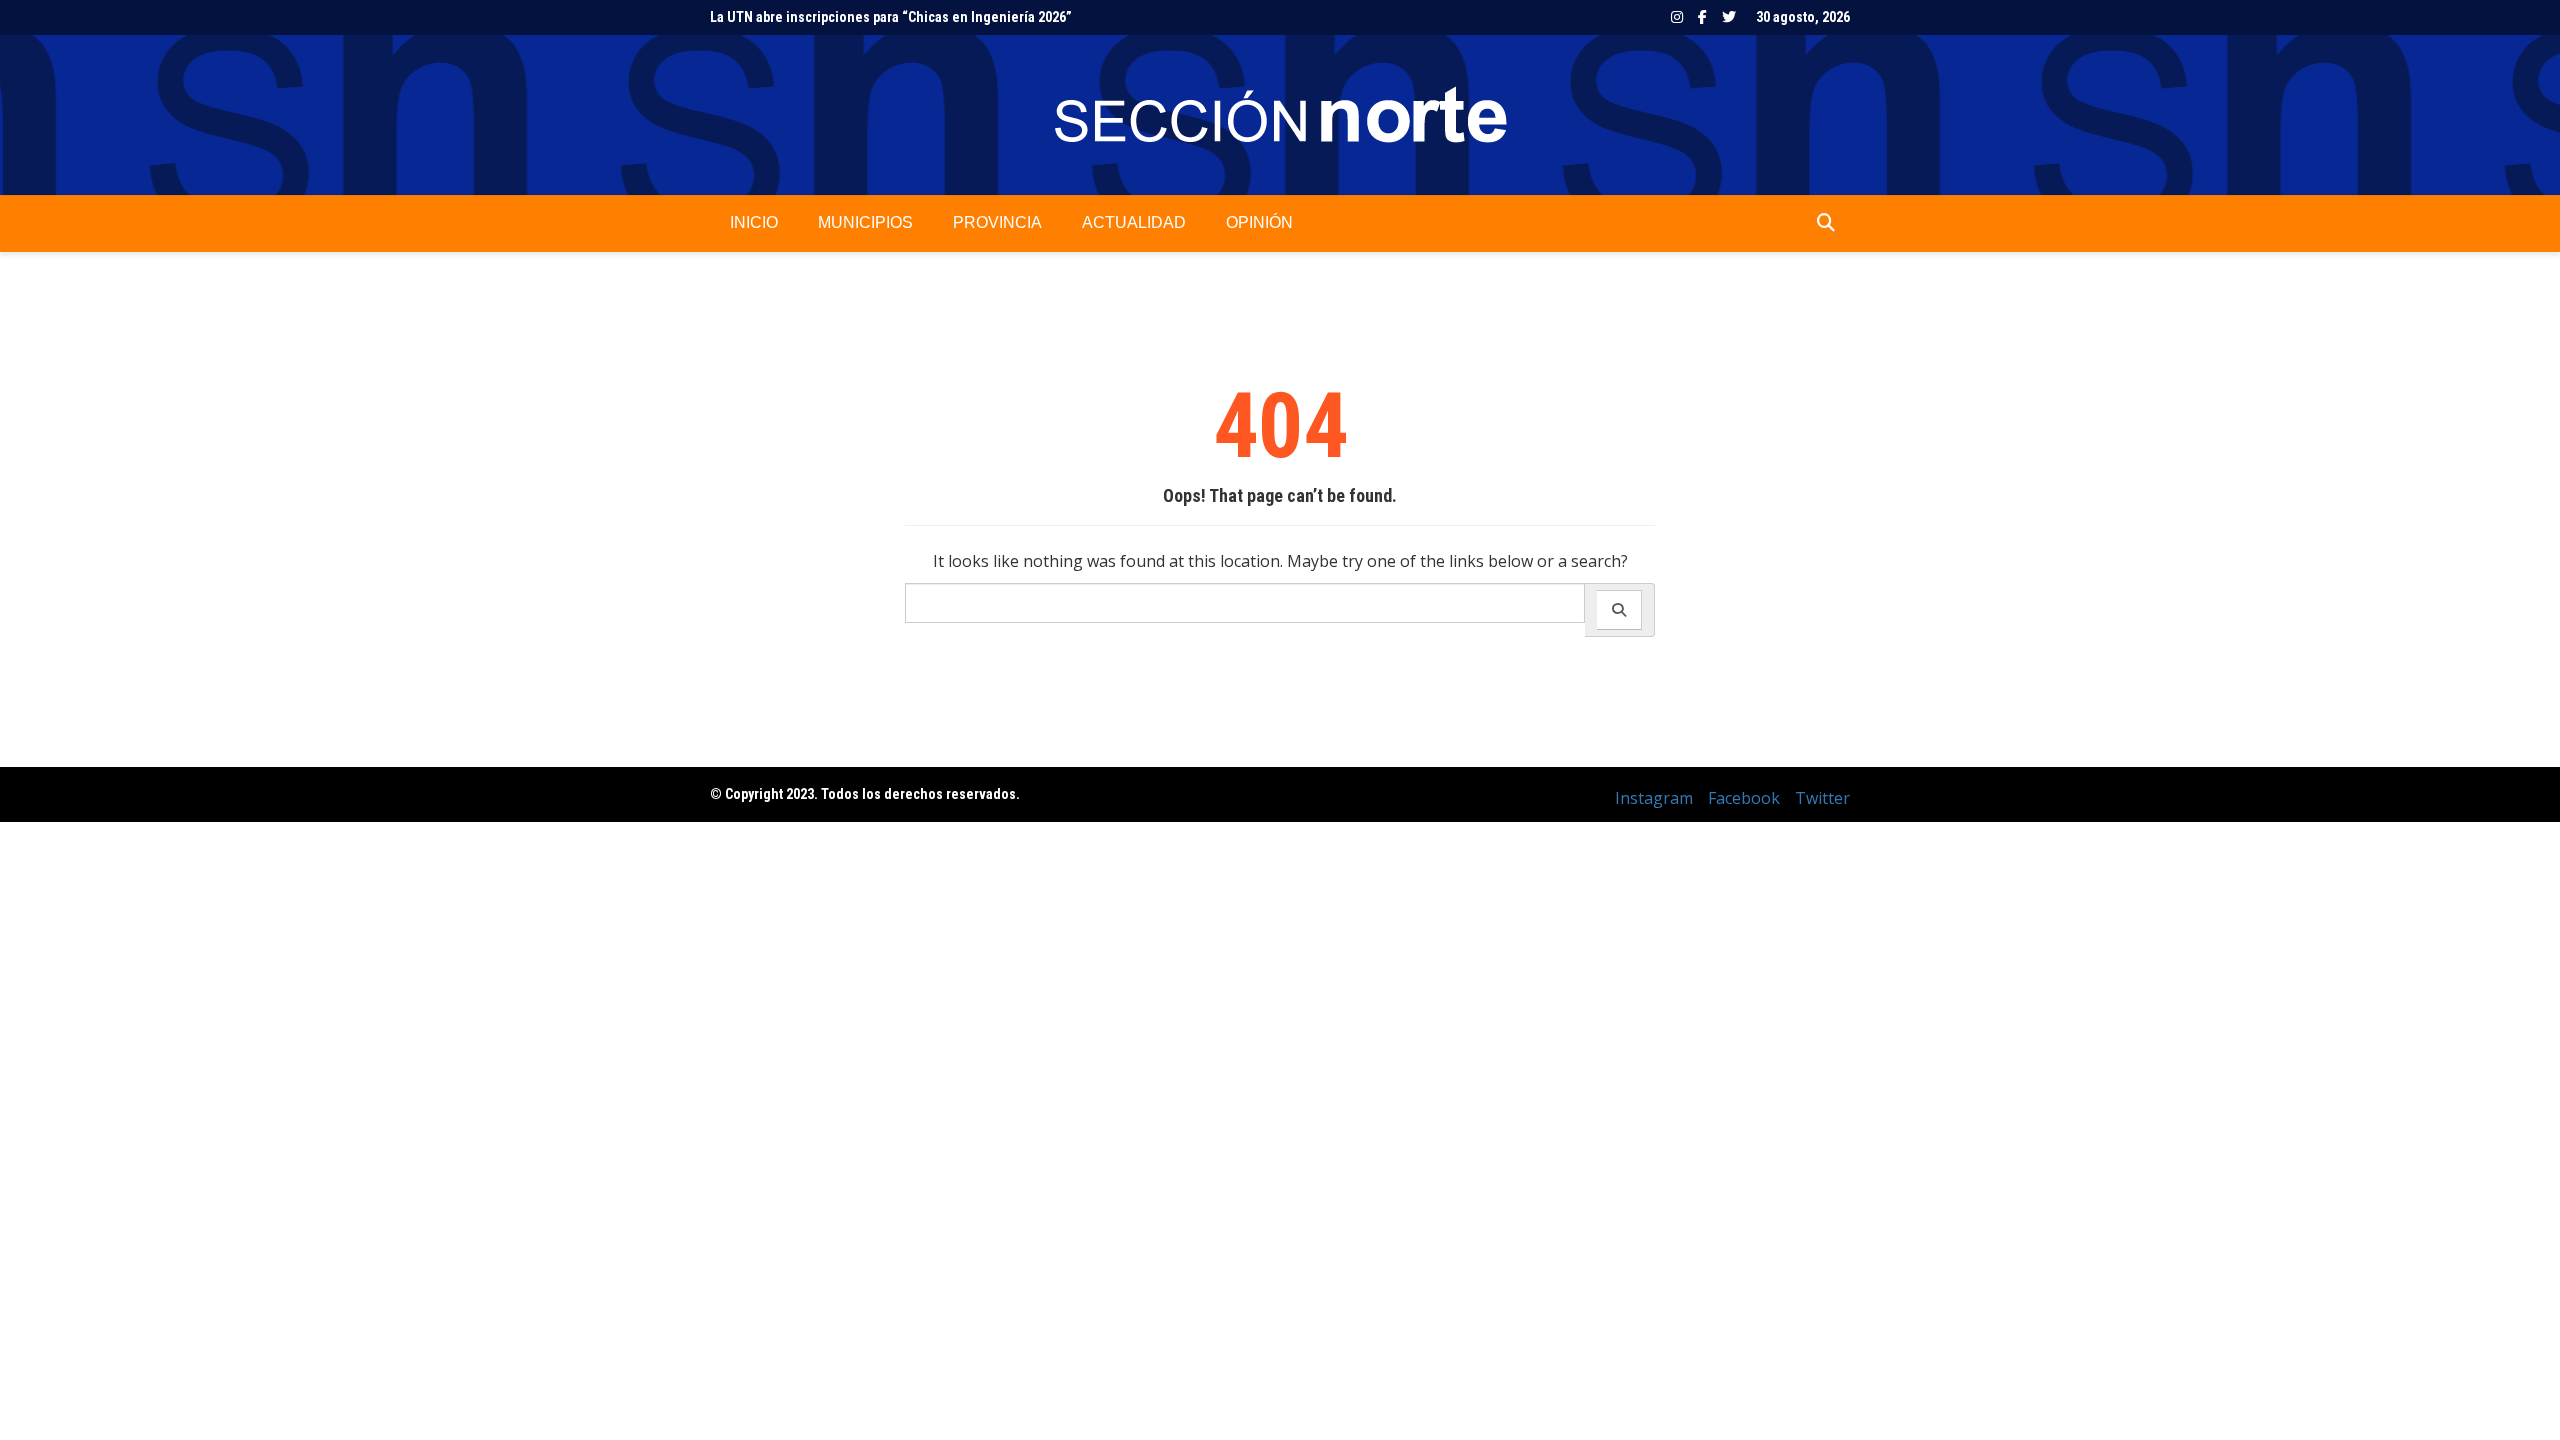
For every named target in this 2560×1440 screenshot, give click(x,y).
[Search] (1619, 610)
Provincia (997, 222)
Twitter (1729, 17)
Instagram (1677, 17)
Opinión (1259, 222)
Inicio (754, 222)
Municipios (865, 222)
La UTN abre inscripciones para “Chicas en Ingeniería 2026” (891, 17)
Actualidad (1134, 222)
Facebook (1702, 17)
